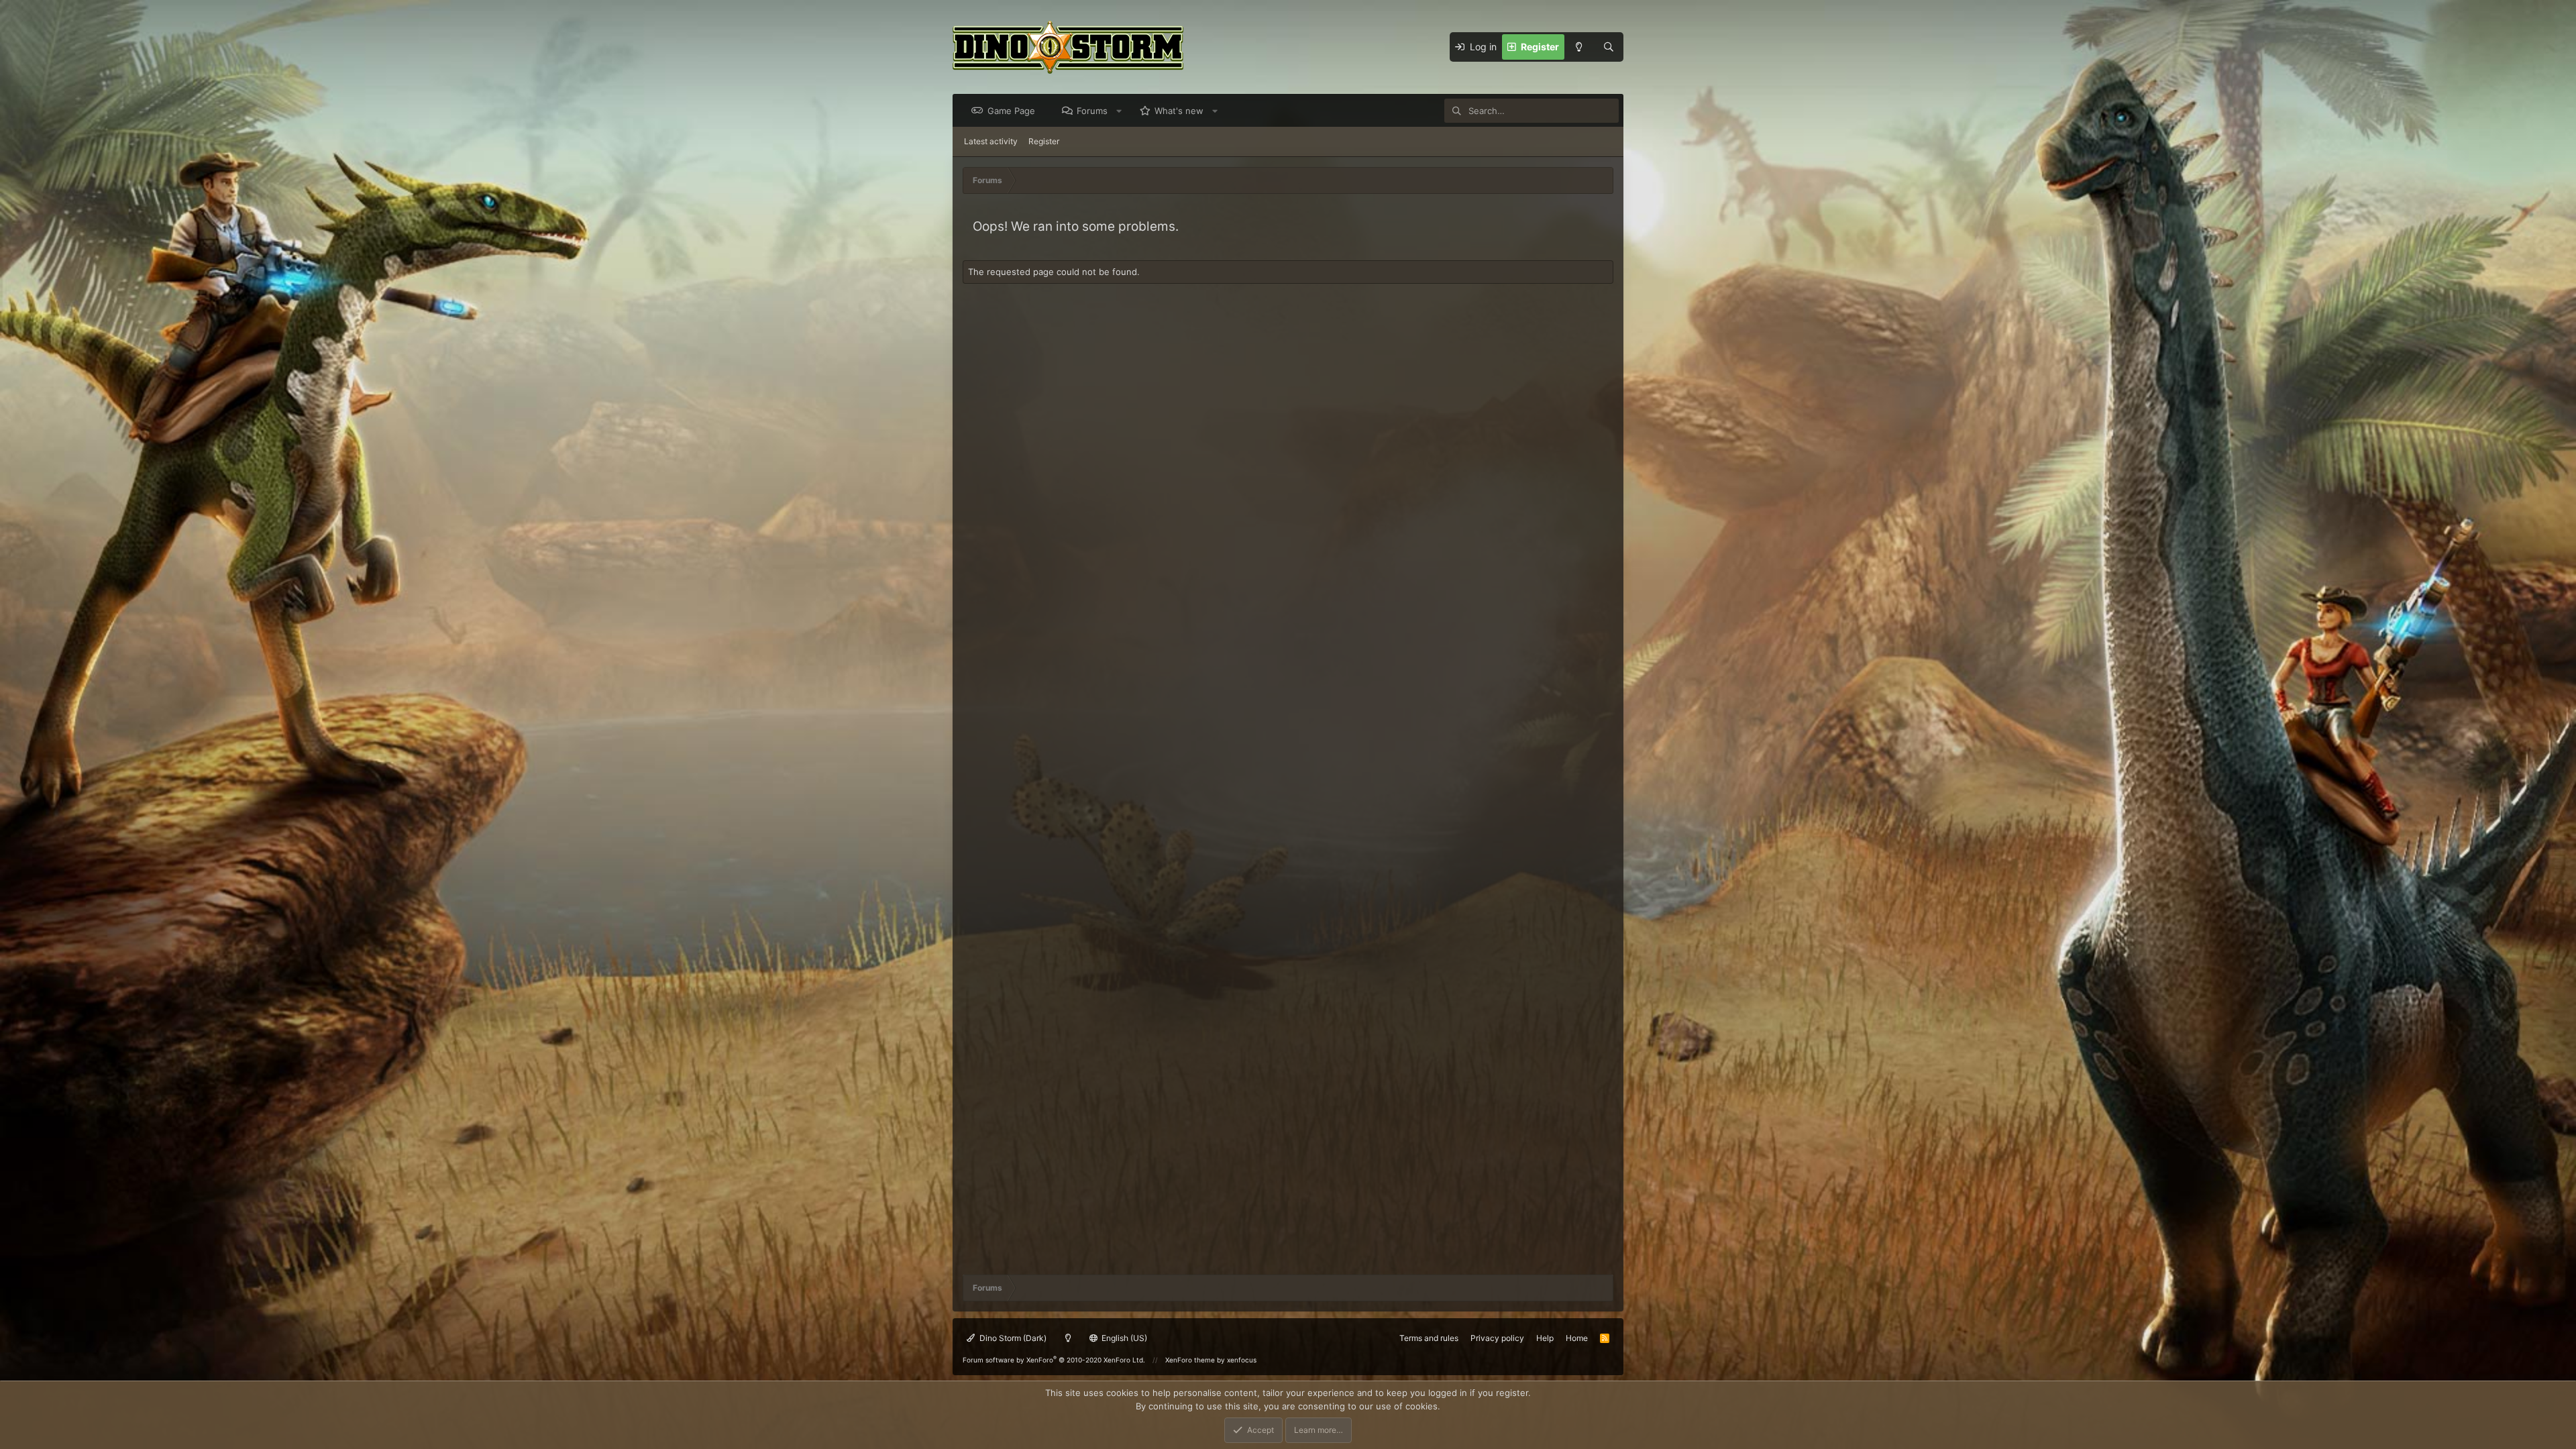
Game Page (1011, 111)
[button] (1119, 111)
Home (1577, 1338)
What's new (1179, 111)
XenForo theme (1190, 1360)
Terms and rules (1429, 1338)
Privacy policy (1497, 1338)
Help (1545, 1338)
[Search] (1609, 47)
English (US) (1123, 1338)
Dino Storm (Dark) (1012, 1338)
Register (1044, 141)
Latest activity (991, 141)
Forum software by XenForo (1054, 1360)
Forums (1092, 111)
